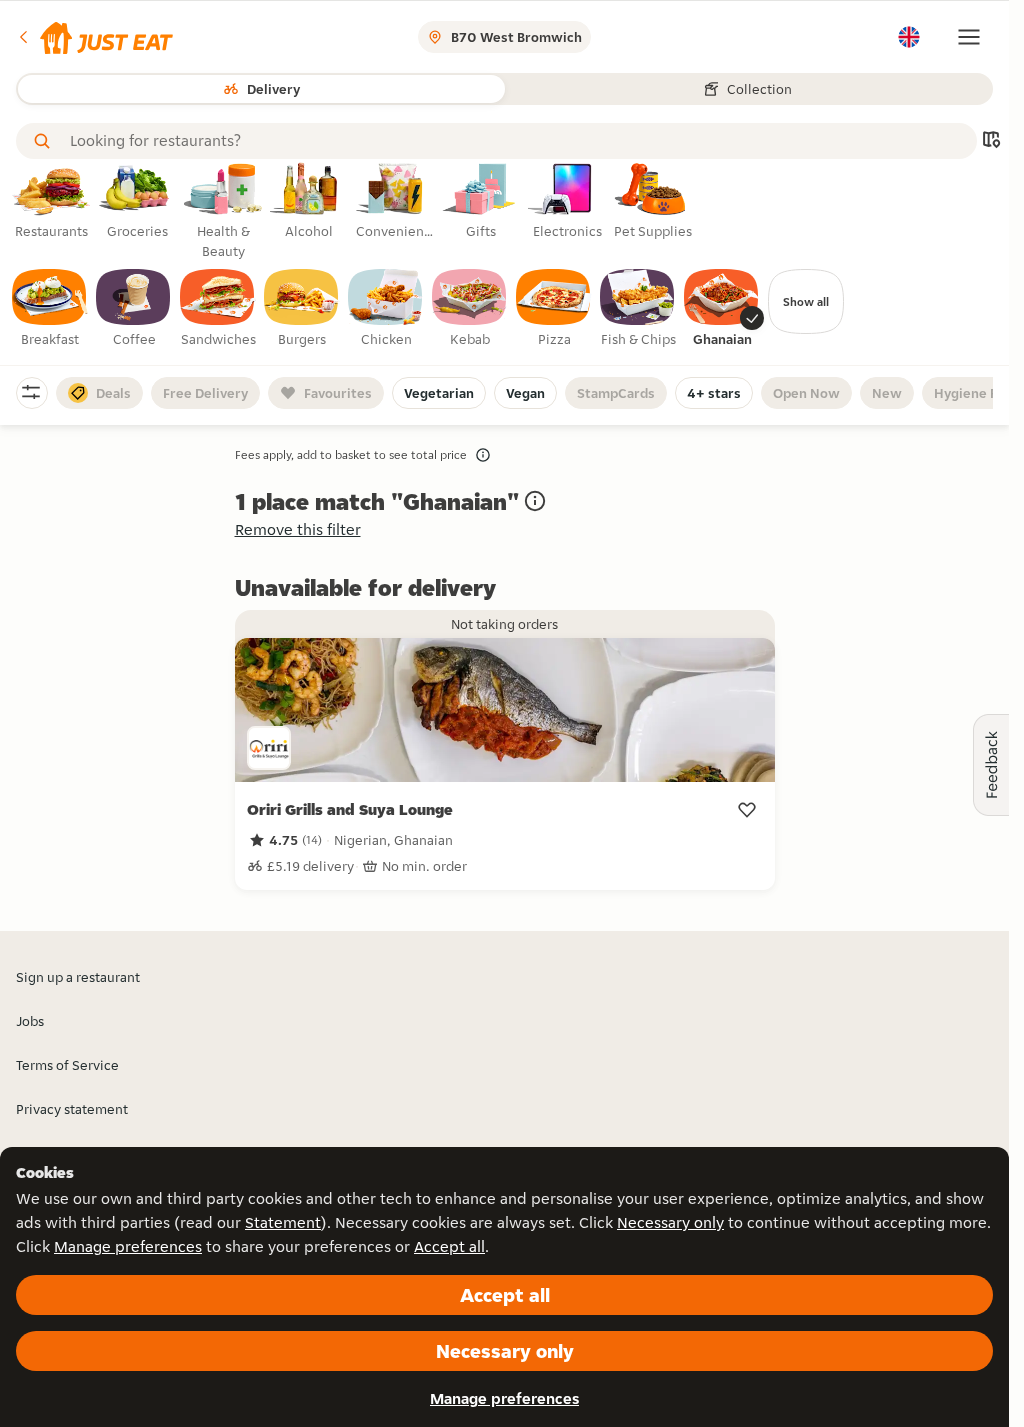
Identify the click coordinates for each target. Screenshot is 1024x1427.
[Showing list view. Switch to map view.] (991, 141)
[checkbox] (50, 309)
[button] (94, 37)
